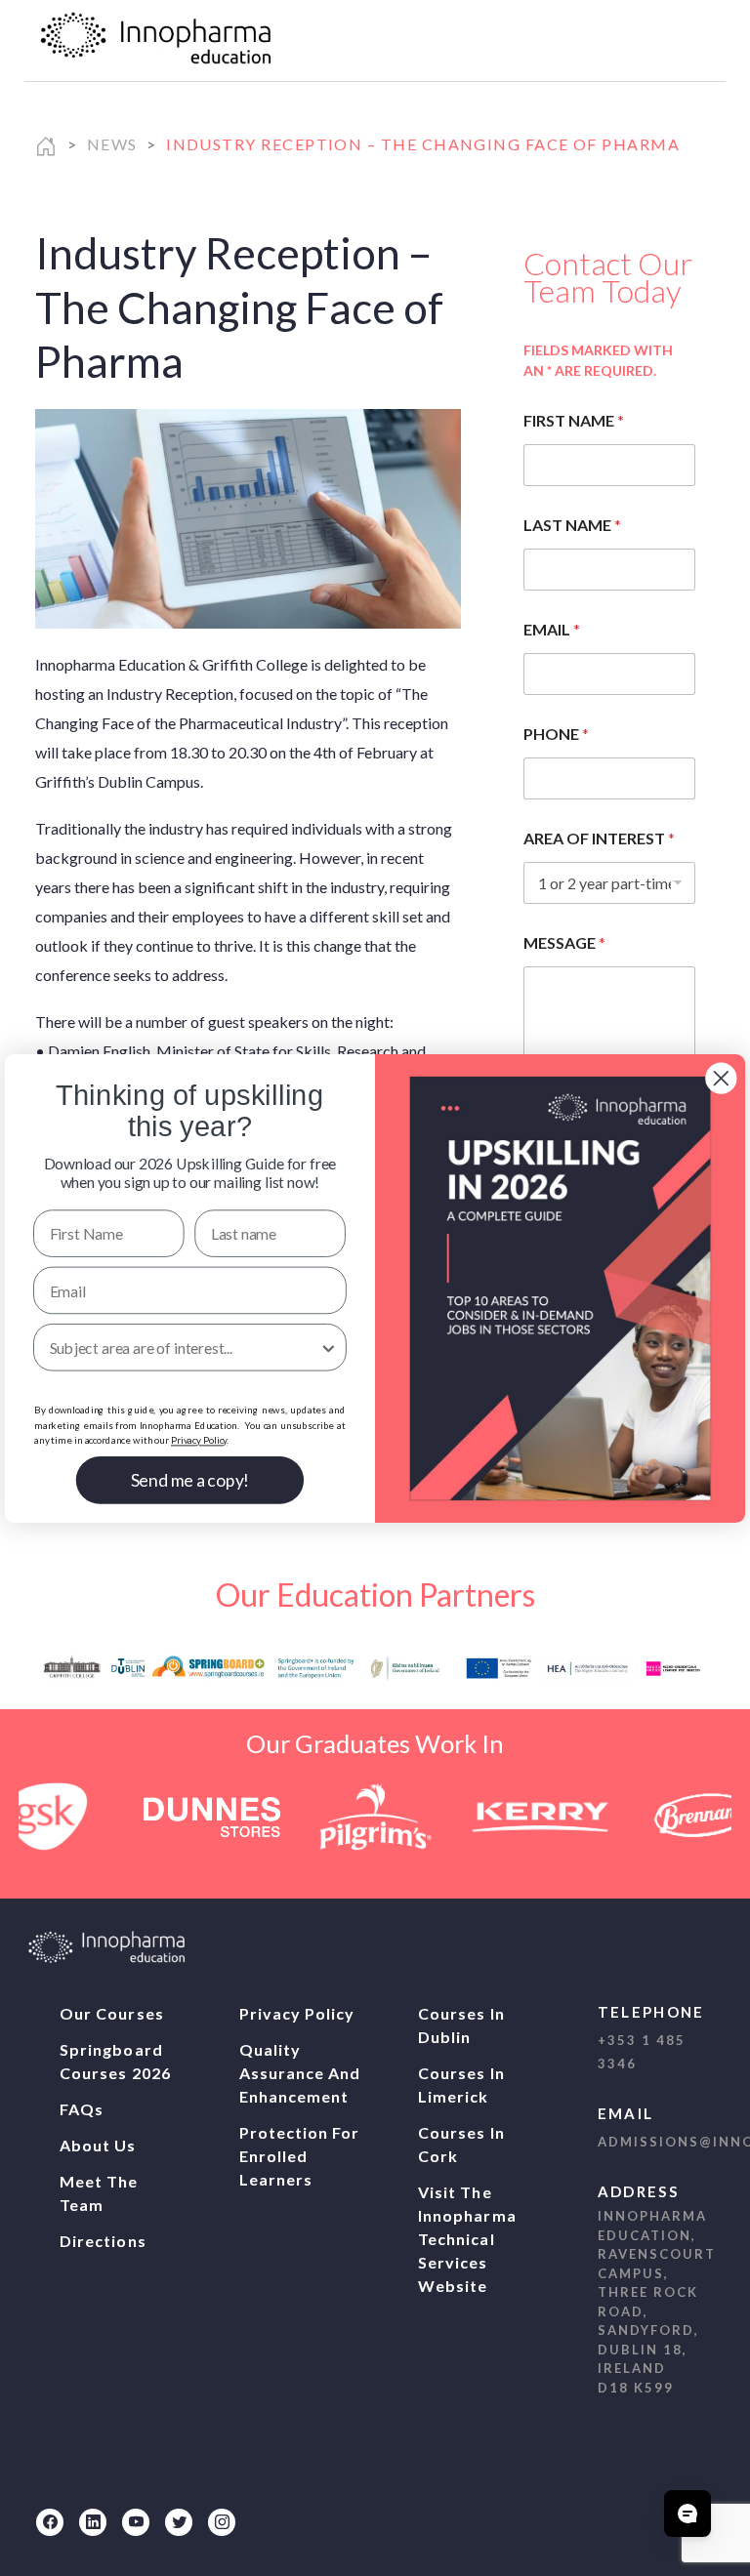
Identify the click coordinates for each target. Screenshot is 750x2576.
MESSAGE (564, 942)
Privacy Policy (297, 2013)
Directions (103, 2241)
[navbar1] (685, 41)
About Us (98, 2145)
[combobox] (185, 1347)
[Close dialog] (721, 1078)
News (112, 144)
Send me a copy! (190, 1479)
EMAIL (552, 629)
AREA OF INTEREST (599, 838)
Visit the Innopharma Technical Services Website (467, 2239)
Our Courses (112, 2013)
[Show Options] (329, 1347)
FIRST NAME (574, 420)
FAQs (82, 2109)
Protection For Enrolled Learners (300, 2156)
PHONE (556, 734)
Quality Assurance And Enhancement (300, 2073)
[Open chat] (687, 2514)
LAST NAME (572, 525)
